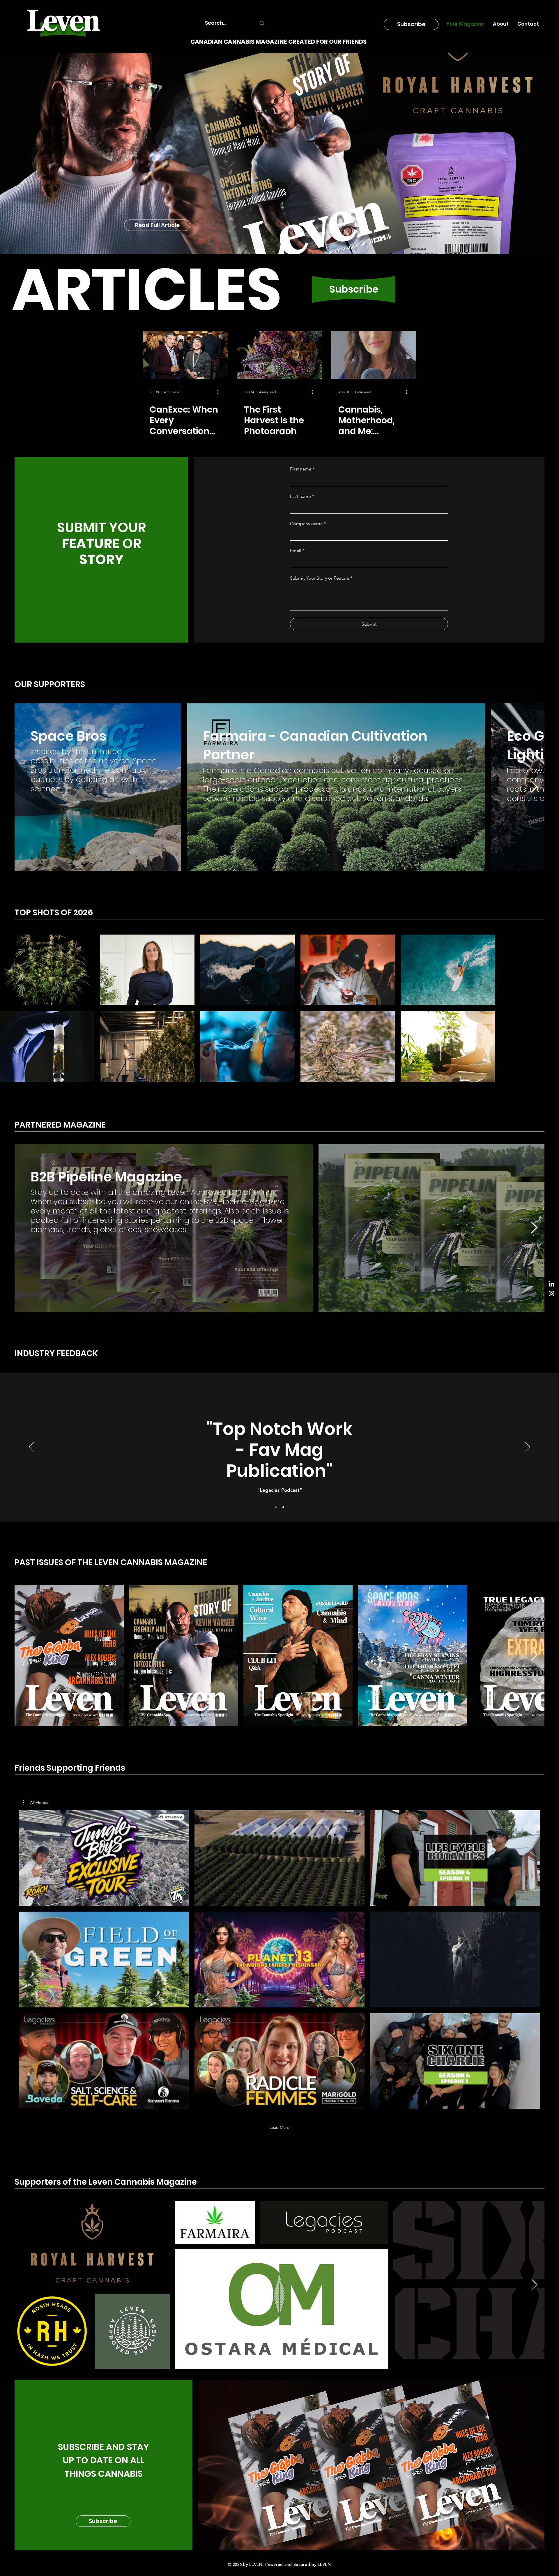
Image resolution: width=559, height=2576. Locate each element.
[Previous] (32, 153)
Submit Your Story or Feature (321, 697)
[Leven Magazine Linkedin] (551, 1284)
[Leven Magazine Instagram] (551, 1294)
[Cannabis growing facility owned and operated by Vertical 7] (468, 355)
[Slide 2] (283, 1626)
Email (297, 669)
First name (302, 588)
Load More (279, 2246)
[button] (411, 24)
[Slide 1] (276, 1626)
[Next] (527, 153)
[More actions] (125, 392)
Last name (302, 615)
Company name (308, 642)
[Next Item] (534, 906)
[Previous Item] (25, 2403)
